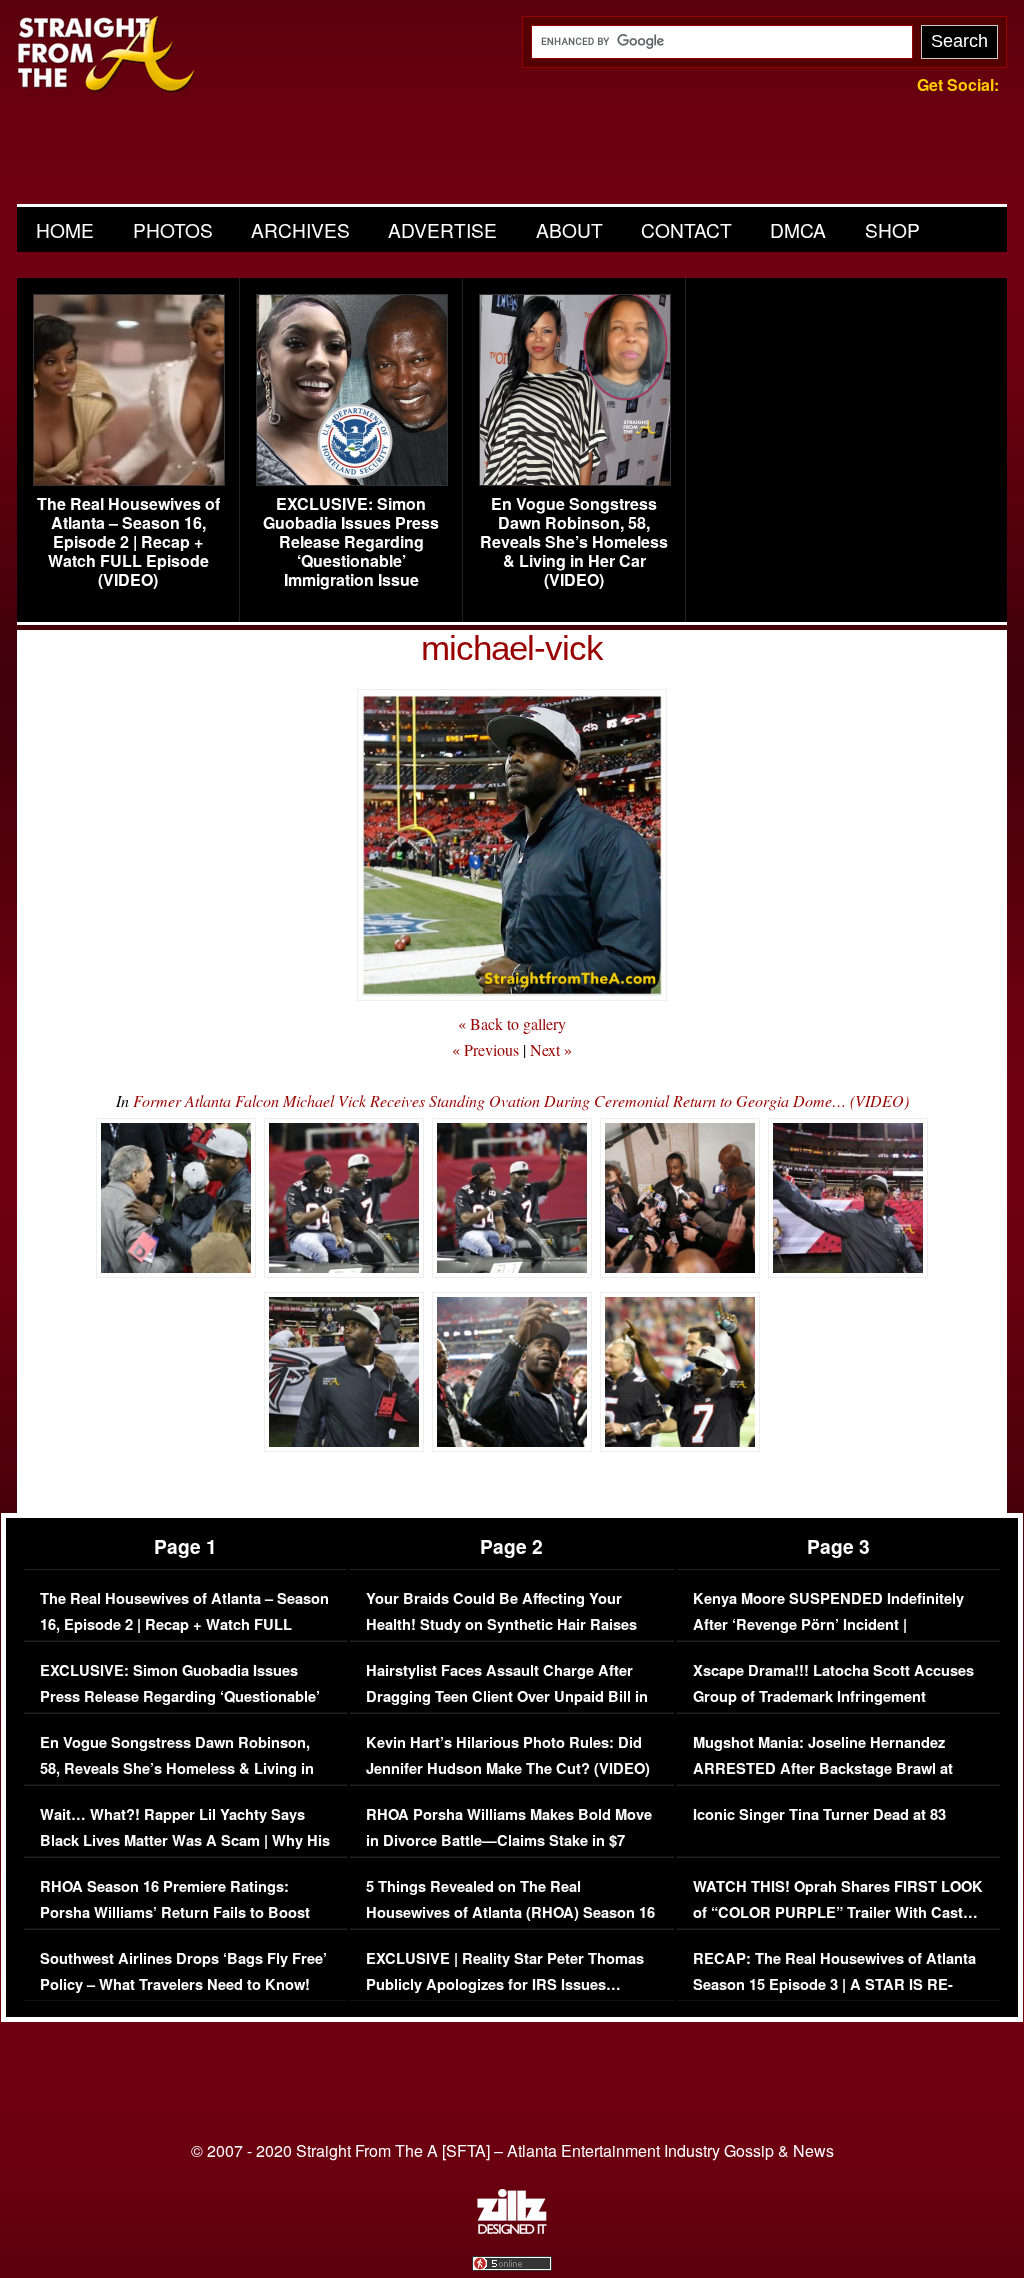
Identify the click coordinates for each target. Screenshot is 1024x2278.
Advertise (442, 229)
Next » (551, 1049)
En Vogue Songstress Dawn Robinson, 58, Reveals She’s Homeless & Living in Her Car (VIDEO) (574, 542)
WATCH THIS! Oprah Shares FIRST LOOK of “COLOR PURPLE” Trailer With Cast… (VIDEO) (838, 1912)
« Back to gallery (512, 1023)
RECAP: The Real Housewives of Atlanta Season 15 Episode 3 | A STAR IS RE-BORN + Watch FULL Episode (834, 1984)
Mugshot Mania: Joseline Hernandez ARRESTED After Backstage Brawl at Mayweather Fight (823, 1768)
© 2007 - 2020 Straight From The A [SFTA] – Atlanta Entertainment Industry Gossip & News (512, 2150)
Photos (173, 229)
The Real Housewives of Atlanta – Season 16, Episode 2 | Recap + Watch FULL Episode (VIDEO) (128, 542)
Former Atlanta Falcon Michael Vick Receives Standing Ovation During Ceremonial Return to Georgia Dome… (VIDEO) (521, 1100)
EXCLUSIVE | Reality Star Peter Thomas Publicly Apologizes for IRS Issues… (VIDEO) (505, 1984)
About (569, 229)
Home (65, 229)
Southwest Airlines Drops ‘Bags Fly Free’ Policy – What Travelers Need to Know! (183, 1971)
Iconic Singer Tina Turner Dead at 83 (819, 1814)
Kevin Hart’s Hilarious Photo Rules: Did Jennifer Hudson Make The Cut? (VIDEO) (508, 1755)
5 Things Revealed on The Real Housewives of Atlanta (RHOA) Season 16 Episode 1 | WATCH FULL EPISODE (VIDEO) (510, 1925)
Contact (686, 229)
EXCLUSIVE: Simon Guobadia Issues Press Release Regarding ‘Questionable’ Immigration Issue (351, 542)
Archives (300, 229)
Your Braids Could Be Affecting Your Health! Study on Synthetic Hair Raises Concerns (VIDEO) (501, 1624)
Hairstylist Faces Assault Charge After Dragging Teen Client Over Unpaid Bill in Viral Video (507, 1696)
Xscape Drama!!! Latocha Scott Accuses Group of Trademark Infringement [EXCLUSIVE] (833, 1696)
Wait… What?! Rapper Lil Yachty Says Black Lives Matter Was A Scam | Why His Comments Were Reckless (185, 1840)
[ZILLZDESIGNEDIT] (512, 2229)
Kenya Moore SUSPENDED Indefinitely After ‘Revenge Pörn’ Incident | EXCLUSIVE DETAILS (828, 1624)
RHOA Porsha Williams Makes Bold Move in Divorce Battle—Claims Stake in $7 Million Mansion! (509, 1840)
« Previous (485, 1049)
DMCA (798, 229)
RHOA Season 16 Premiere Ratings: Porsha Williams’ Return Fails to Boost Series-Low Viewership (175, 1912)
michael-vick (512, 647)
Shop (892, 229)
